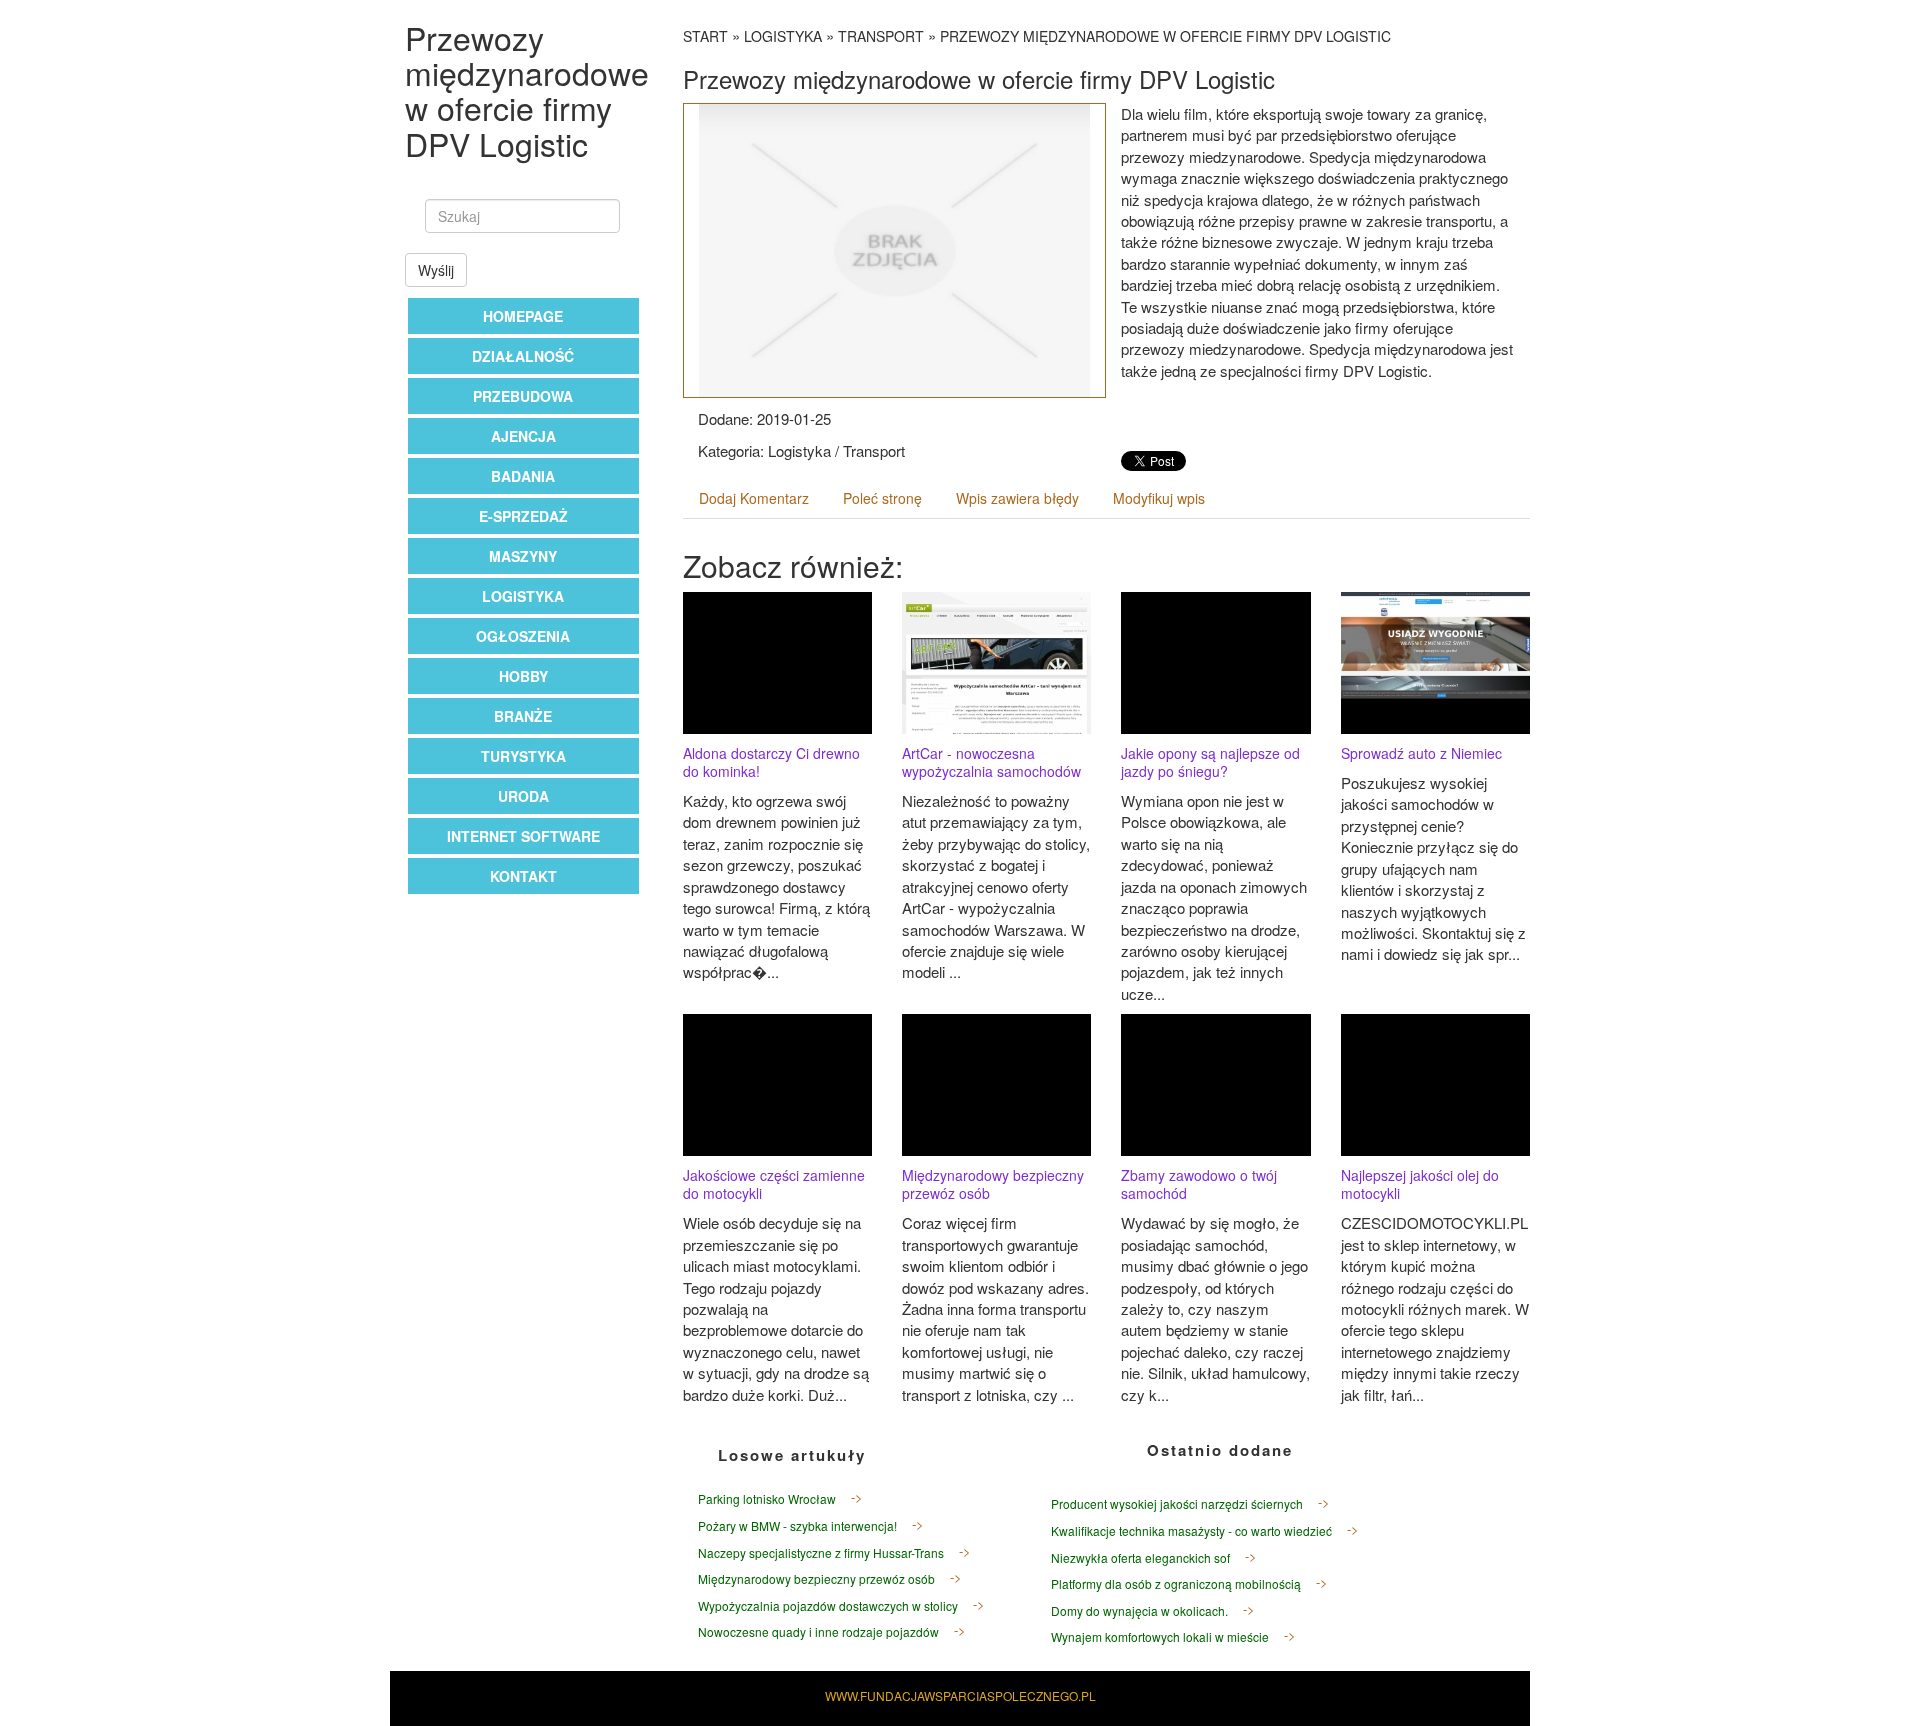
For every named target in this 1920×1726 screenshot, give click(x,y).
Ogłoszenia (523, 636)
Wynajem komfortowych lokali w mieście (1160, 1636)
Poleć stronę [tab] (882, 498)
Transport (881, 36)
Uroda (523, 796)
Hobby (523, 676)
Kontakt (523, 876)
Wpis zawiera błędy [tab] (1017, 498)
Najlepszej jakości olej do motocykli (1420, 1184)
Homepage (523, 316)
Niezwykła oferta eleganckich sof (1140, 1557)
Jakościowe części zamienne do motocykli (774, 1184)
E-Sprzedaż (523, 516)
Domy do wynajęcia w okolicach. (1139, 1610)
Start (705, 36)
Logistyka (523, 596)
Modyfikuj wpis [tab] (1159, 498)
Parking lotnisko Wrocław (767, 1498)
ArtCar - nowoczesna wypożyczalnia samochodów (991, 762)
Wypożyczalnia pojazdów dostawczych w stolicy (828, 1605)
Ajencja (523, 436)
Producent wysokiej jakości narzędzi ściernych (1177, 1503)
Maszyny (523, 556)
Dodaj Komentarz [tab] (754, 498)
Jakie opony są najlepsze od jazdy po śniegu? (1210, 762)
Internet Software (523, 836)
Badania (523, 476)
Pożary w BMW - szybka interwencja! (797, 1525)
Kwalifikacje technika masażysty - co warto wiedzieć (1191, 1530)
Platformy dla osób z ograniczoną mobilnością (1176, 1583)
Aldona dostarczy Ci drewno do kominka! (771, 762)
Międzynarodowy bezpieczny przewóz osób (993, 1184)
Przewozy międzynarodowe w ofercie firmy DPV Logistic (1165, 36)
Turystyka (523, 756)
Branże (523, 716)
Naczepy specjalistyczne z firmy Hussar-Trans (821, 1552)
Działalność (523, 356)
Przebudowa (523, 396)
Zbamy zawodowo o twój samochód (1199, 1184)
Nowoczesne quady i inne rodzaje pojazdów (818, 1631)
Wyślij (436, 270)
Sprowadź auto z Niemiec (1421, 753)
